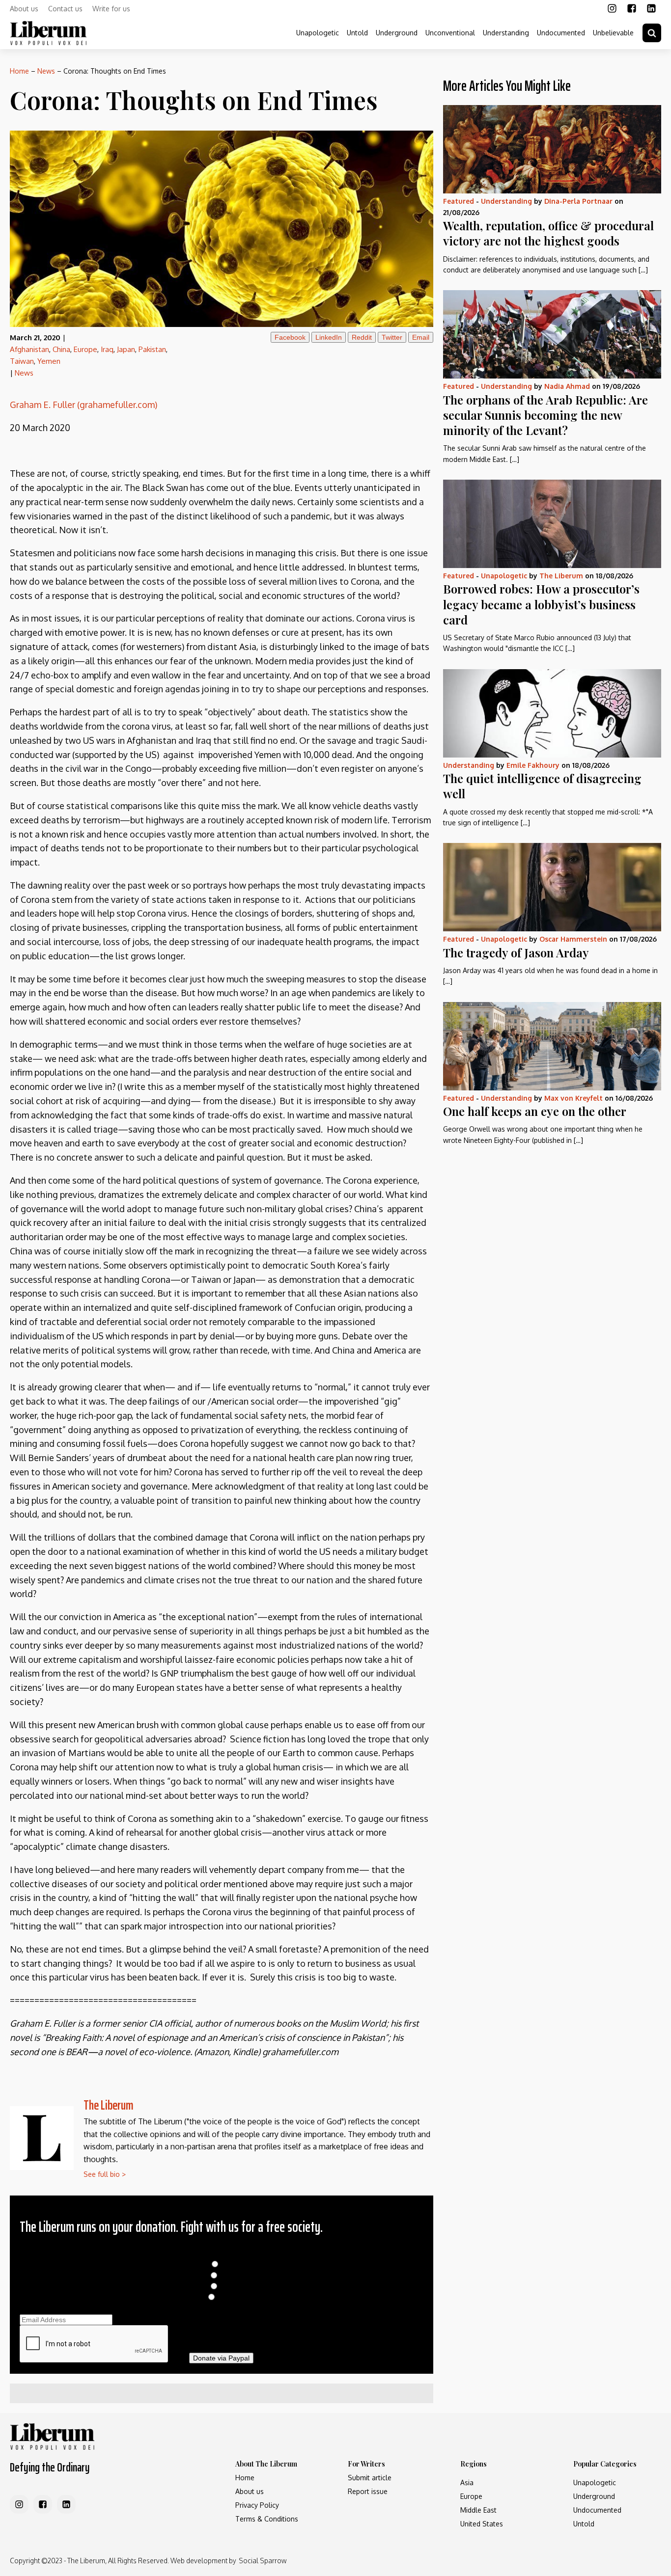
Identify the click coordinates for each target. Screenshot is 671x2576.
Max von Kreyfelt (573, 1098)
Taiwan (22, 361)
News (46, 71)
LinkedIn (329, 337)
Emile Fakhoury (533, 765)
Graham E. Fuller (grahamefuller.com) (84, 405)
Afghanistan (29, 349)
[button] (652, 33)
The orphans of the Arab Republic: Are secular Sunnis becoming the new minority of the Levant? (545, 415)
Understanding (506, 33)
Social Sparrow (263, 2561)
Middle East (478, 2510)
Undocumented (561, 33)
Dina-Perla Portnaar (578, 201)
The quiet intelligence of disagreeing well (542, 786)
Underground (397, 33)
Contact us (65, 9)
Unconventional (450, 33)
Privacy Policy (257, 2505)
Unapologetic (318, 33)
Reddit (362, 337)
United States (482, 2524)
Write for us (111, 9)
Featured (459, 201)
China (61, 349)
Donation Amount (221, 2254)
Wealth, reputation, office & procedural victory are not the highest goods (548, 233)
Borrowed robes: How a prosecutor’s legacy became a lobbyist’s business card (541, 604)
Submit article (370, 2478)
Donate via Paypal (221, 2358)
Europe (85, 349)
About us (24, 9)
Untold (357, 33)
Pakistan (152, 349)
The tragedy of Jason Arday (516, 952)
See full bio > (105, 2174)
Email (421, 337)
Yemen (49, 361)
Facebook (290, 337)
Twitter (392, 337)
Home (19, 71)
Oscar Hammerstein (573, 939)
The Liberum (109, 2105)
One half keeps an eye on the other (535, 1111)
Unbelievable (613, 33)
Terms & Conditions (267, 2519)
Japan (126, 349)
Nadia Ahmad (567, 386)
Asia (467, 2482)
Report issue (368, 2491)
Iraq (107, 349)
